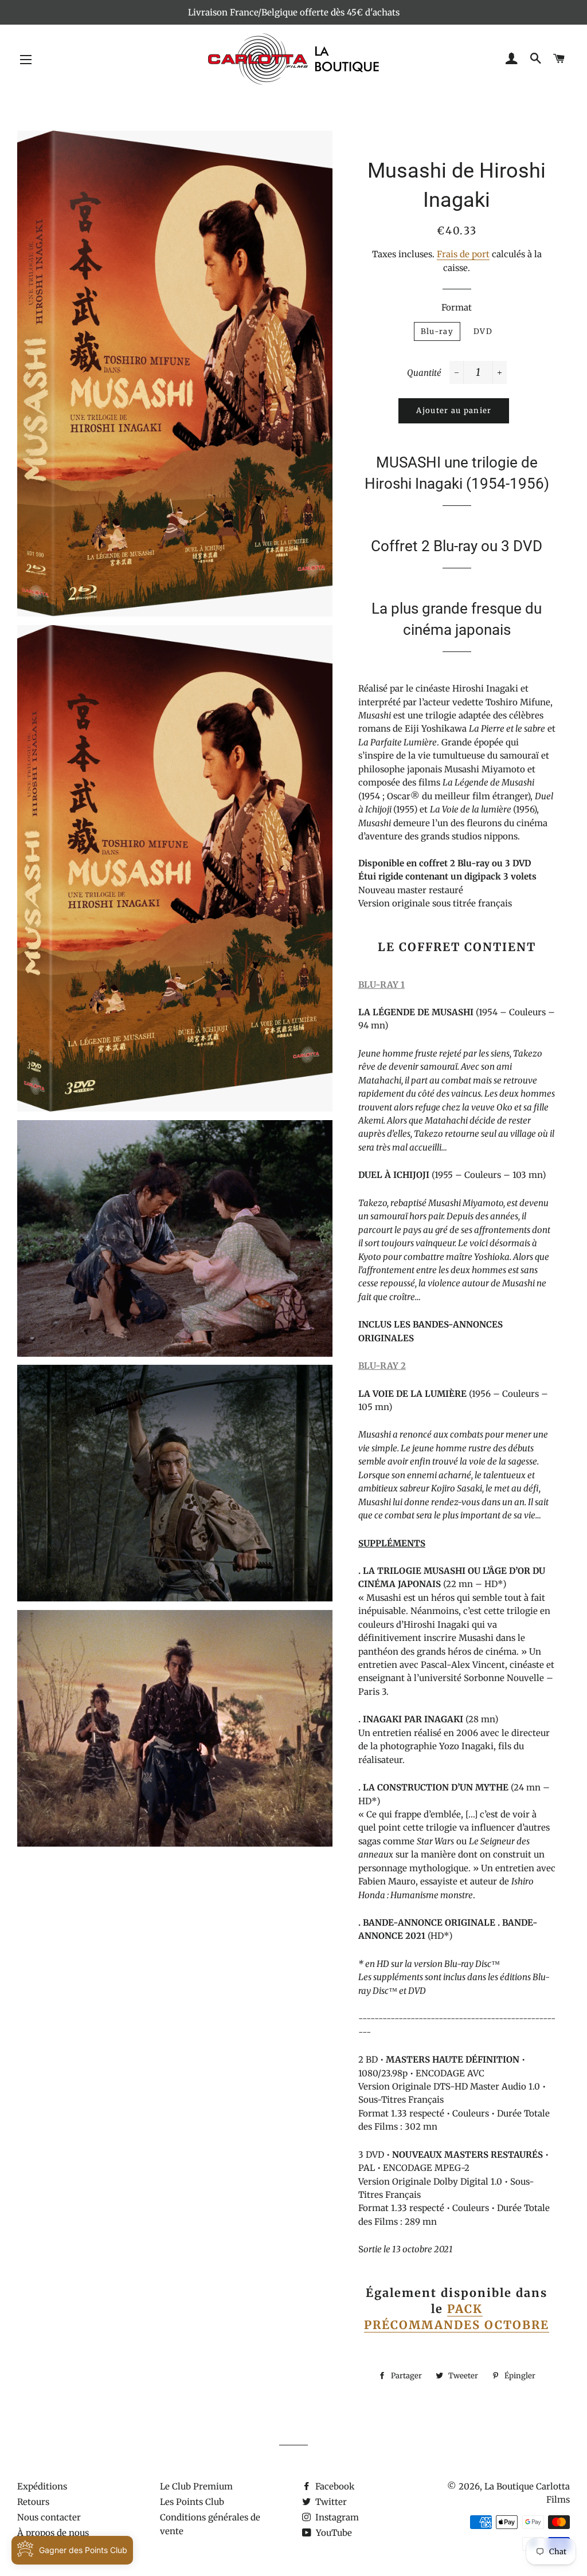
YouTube (333, 2533)
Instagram (336, 2517)
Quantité (424, 373)
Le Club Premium (196, 2486)
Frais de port (463, 254)
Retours (33, 2502)
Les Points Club (192, 2502)
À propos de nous (53, 2533)
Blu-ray (437, 331)
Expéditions (42, 2486)
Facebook (334, 2486)
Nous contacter (49, 2517)
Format (457, 307)
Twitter (330, 2502)
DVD (483, 331)
